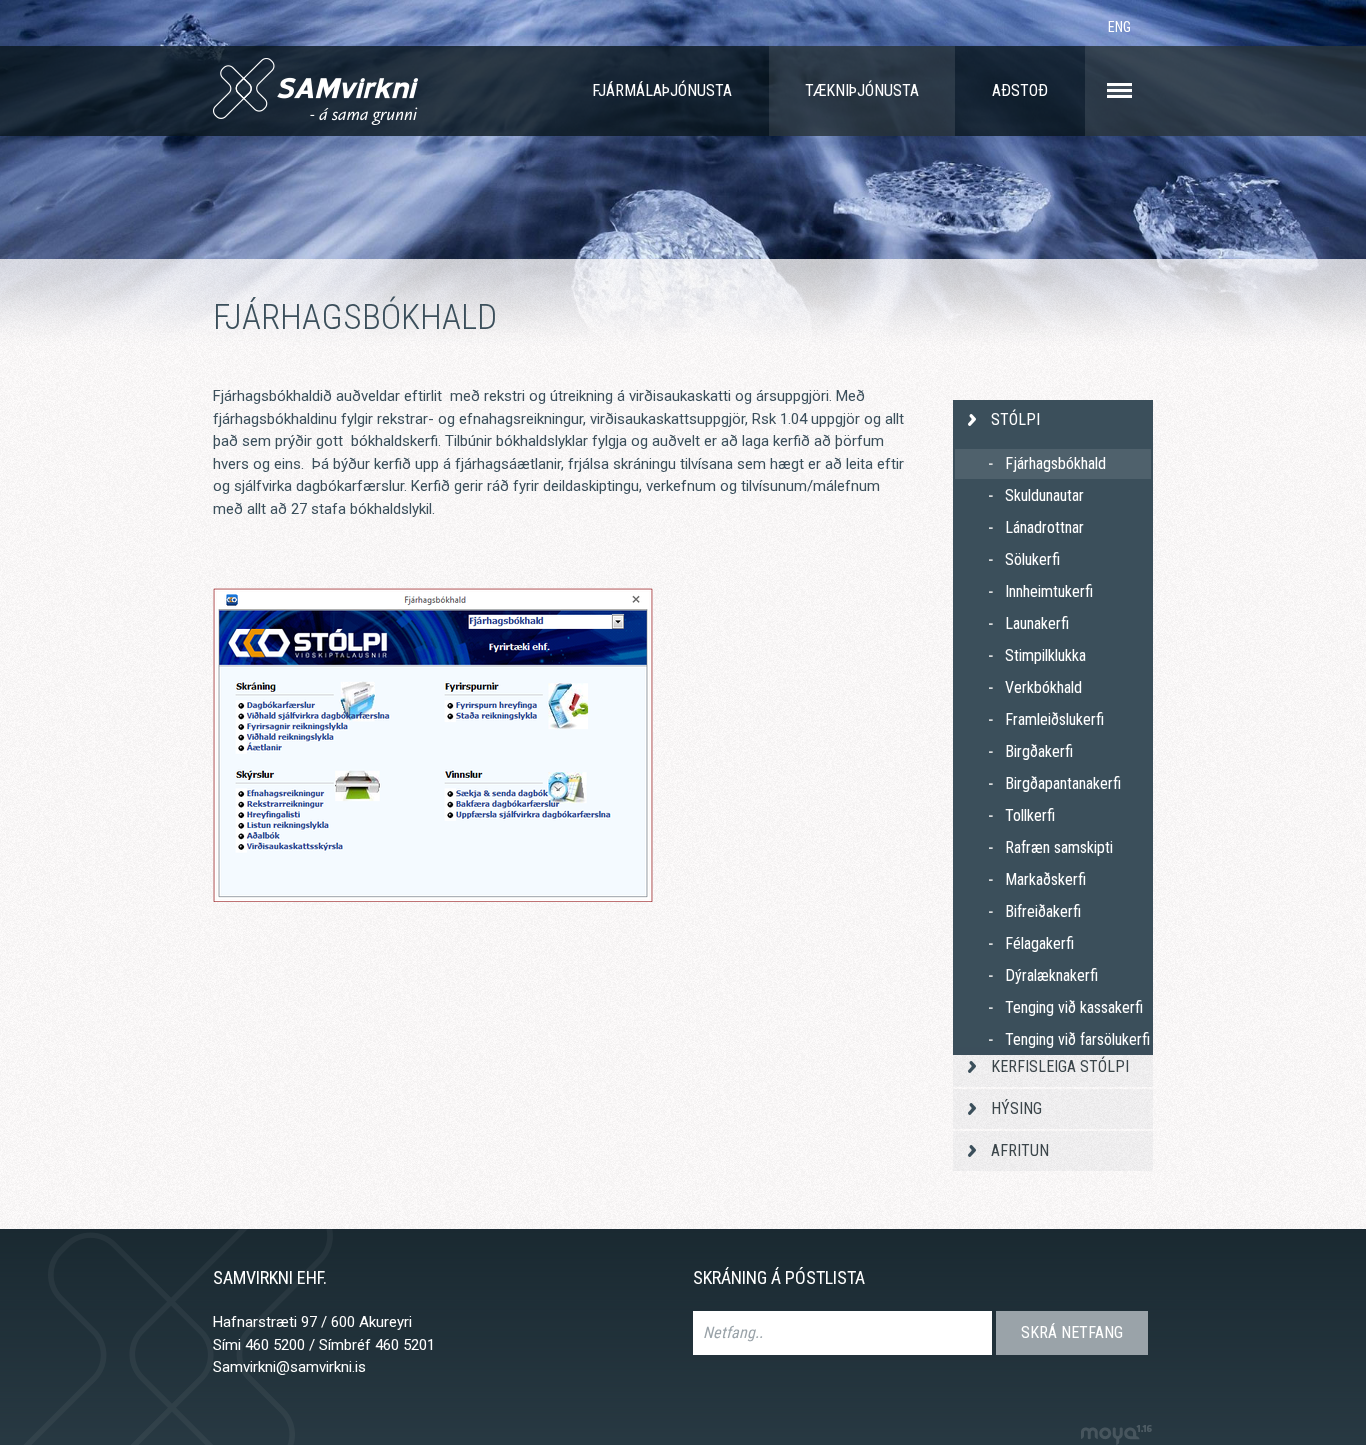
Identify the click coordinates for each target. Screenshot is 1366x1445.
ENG (1119, 27)
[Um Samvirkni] (1119, 91)
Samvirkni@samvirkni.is (289, 1367)
